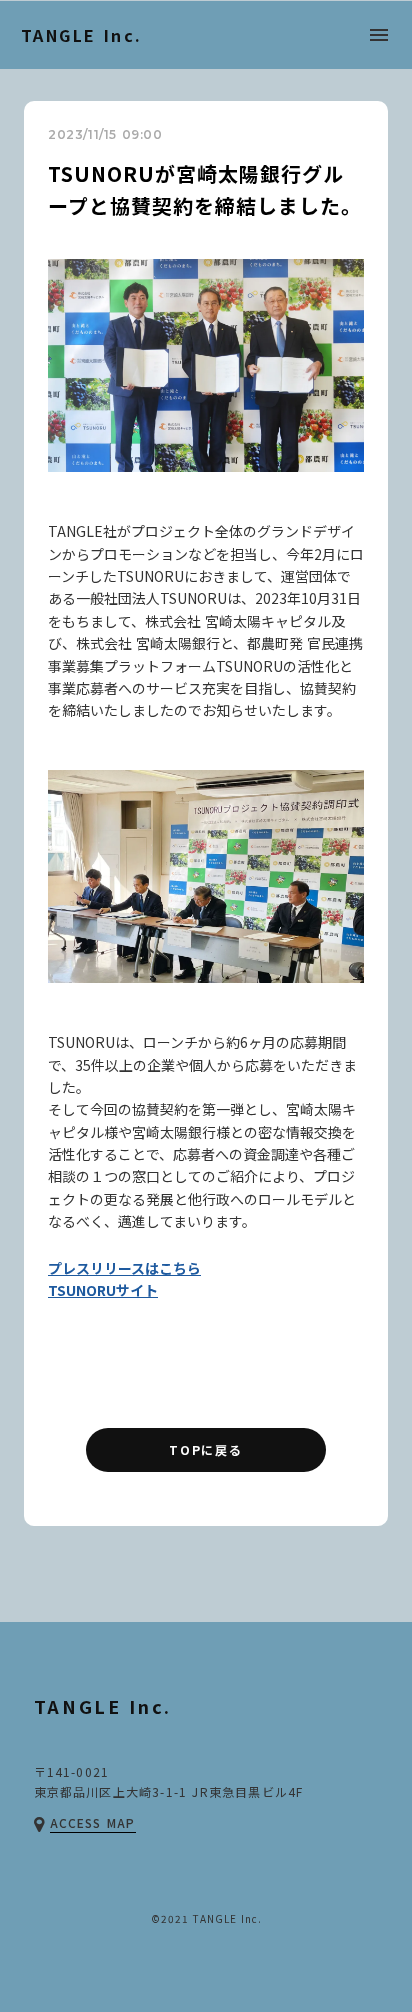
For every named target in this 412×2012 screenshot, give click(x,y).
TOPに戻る (206, 1449)
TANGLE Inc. (81, 35)
